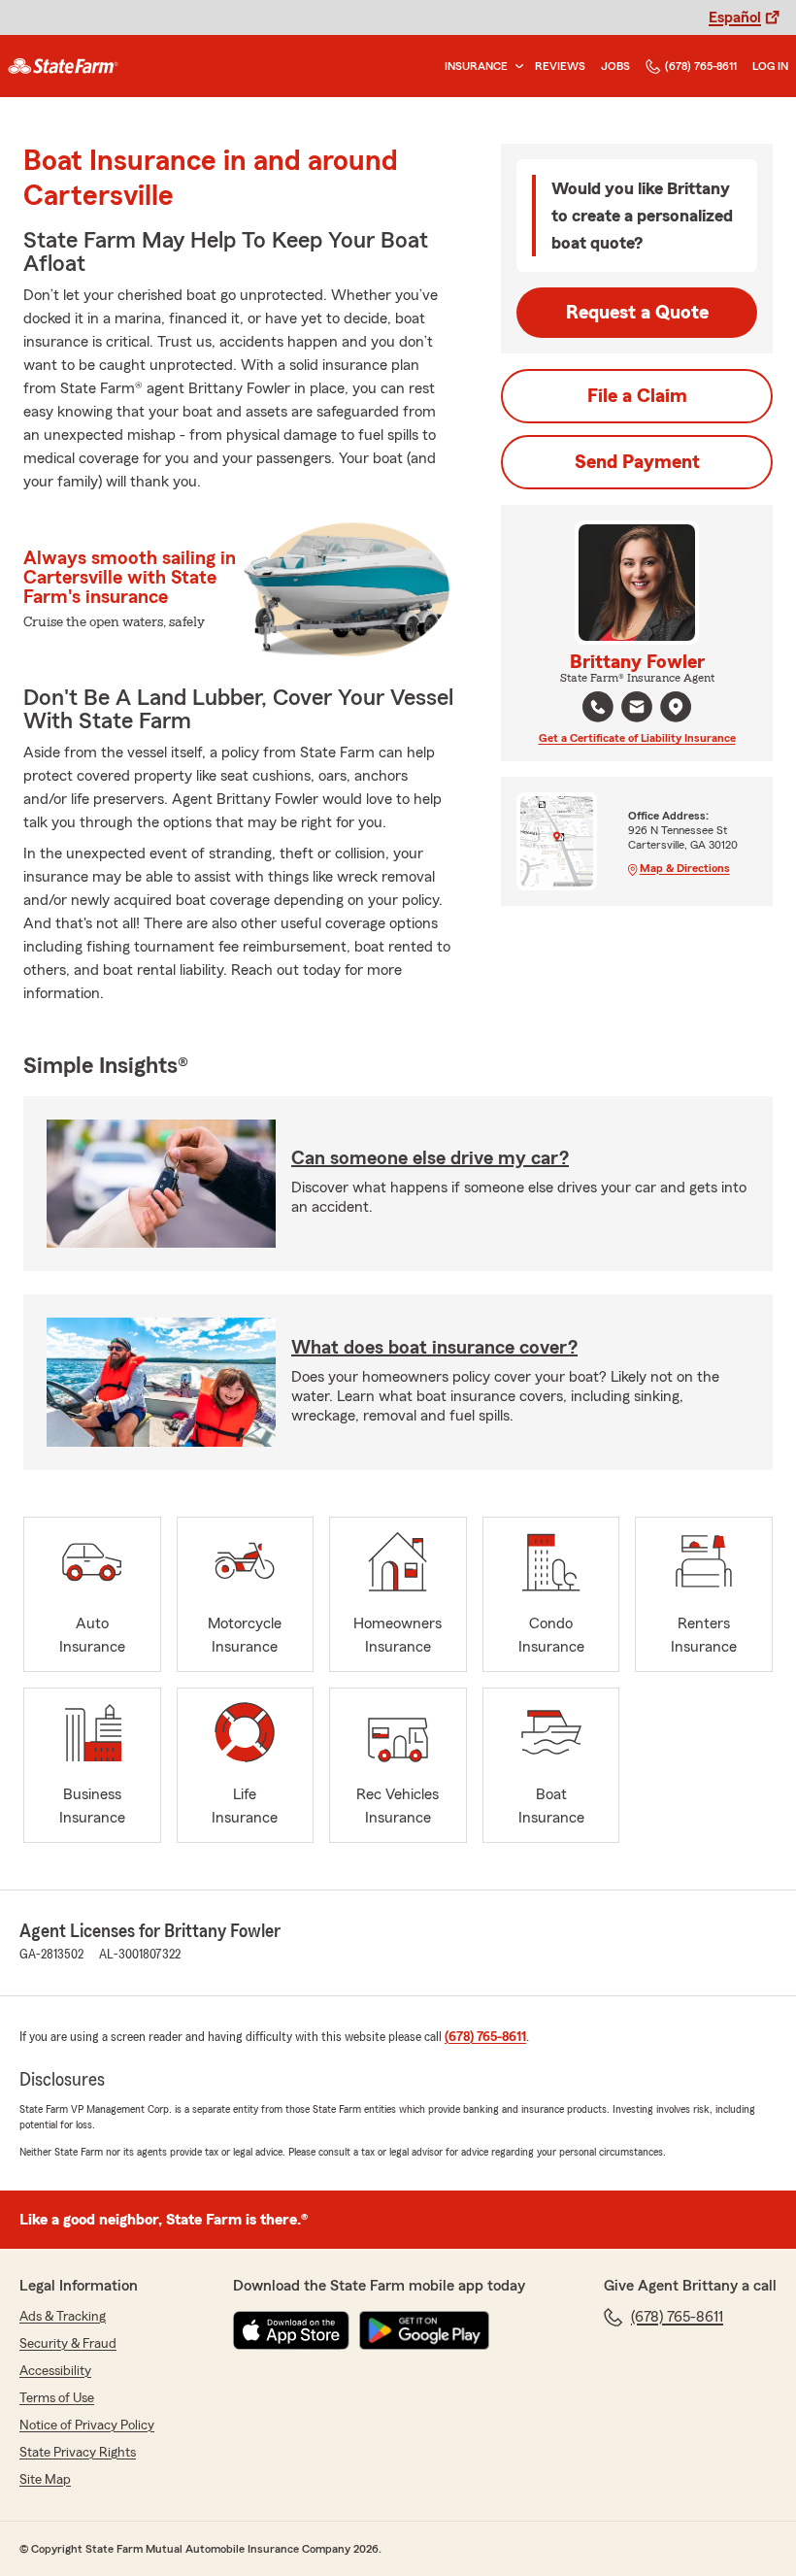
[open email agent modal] (637, 709)
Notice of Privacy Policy (87, 2425)
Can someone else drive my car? (430, 1158)
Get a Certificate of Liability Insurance (637, 738)
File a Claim (637, 396)
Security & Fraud (68, 2344)
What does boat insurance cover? (434, 1348)
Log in (770, 66)
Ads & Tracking (63, 2317)
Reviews (560, 66)
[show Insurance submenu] (515, 67)
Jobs (615, 66)
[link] (63, 66)
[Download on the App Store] (291, 2330)
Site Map (45, 2480)
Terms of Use (57, 2398)
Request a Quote (637, 313)
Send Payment (637, 462)
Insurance (476, 66)
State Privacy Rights (78, 2453)
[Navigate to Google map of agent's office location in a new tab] (676, 707)
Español (735, 17)
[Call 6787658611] (598, 707)
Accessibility (55, 2371)
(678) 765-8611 (701, 66)
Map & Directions (685, 868)
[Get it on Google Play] (424, 2330)
